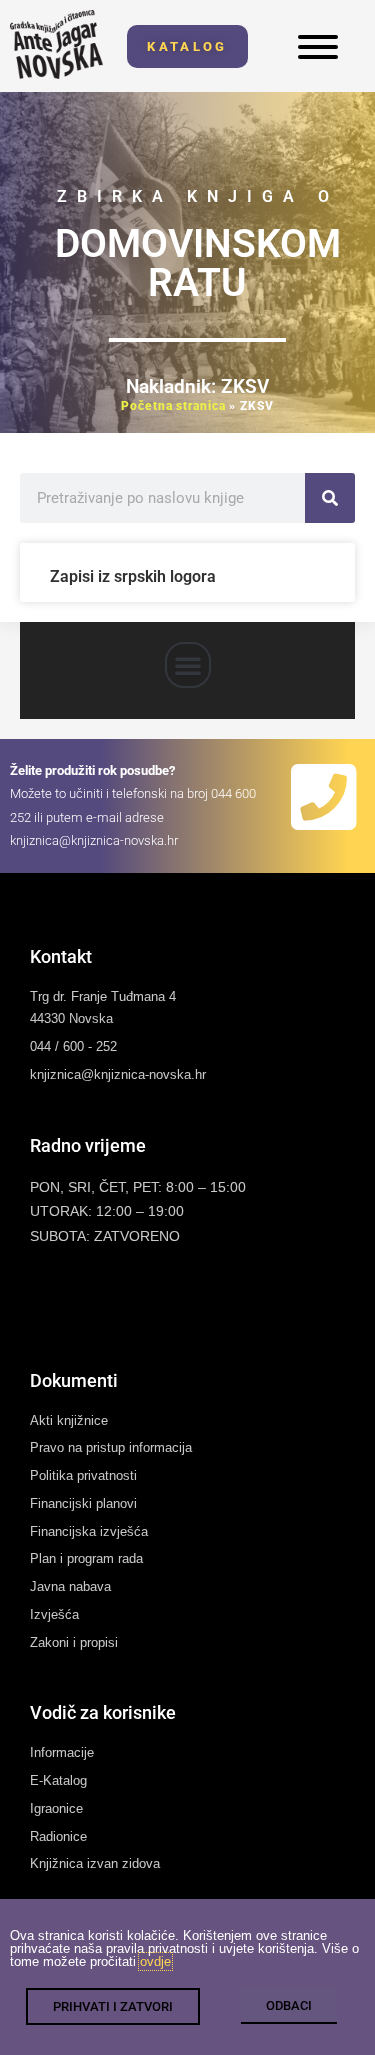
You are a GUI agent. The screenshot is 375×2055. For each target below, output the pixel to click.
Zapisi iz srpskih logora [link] (133, 576)
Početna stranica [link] (173, 406)
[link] (56, 44)
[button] (188, 665)
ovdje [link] (155, 1961)
